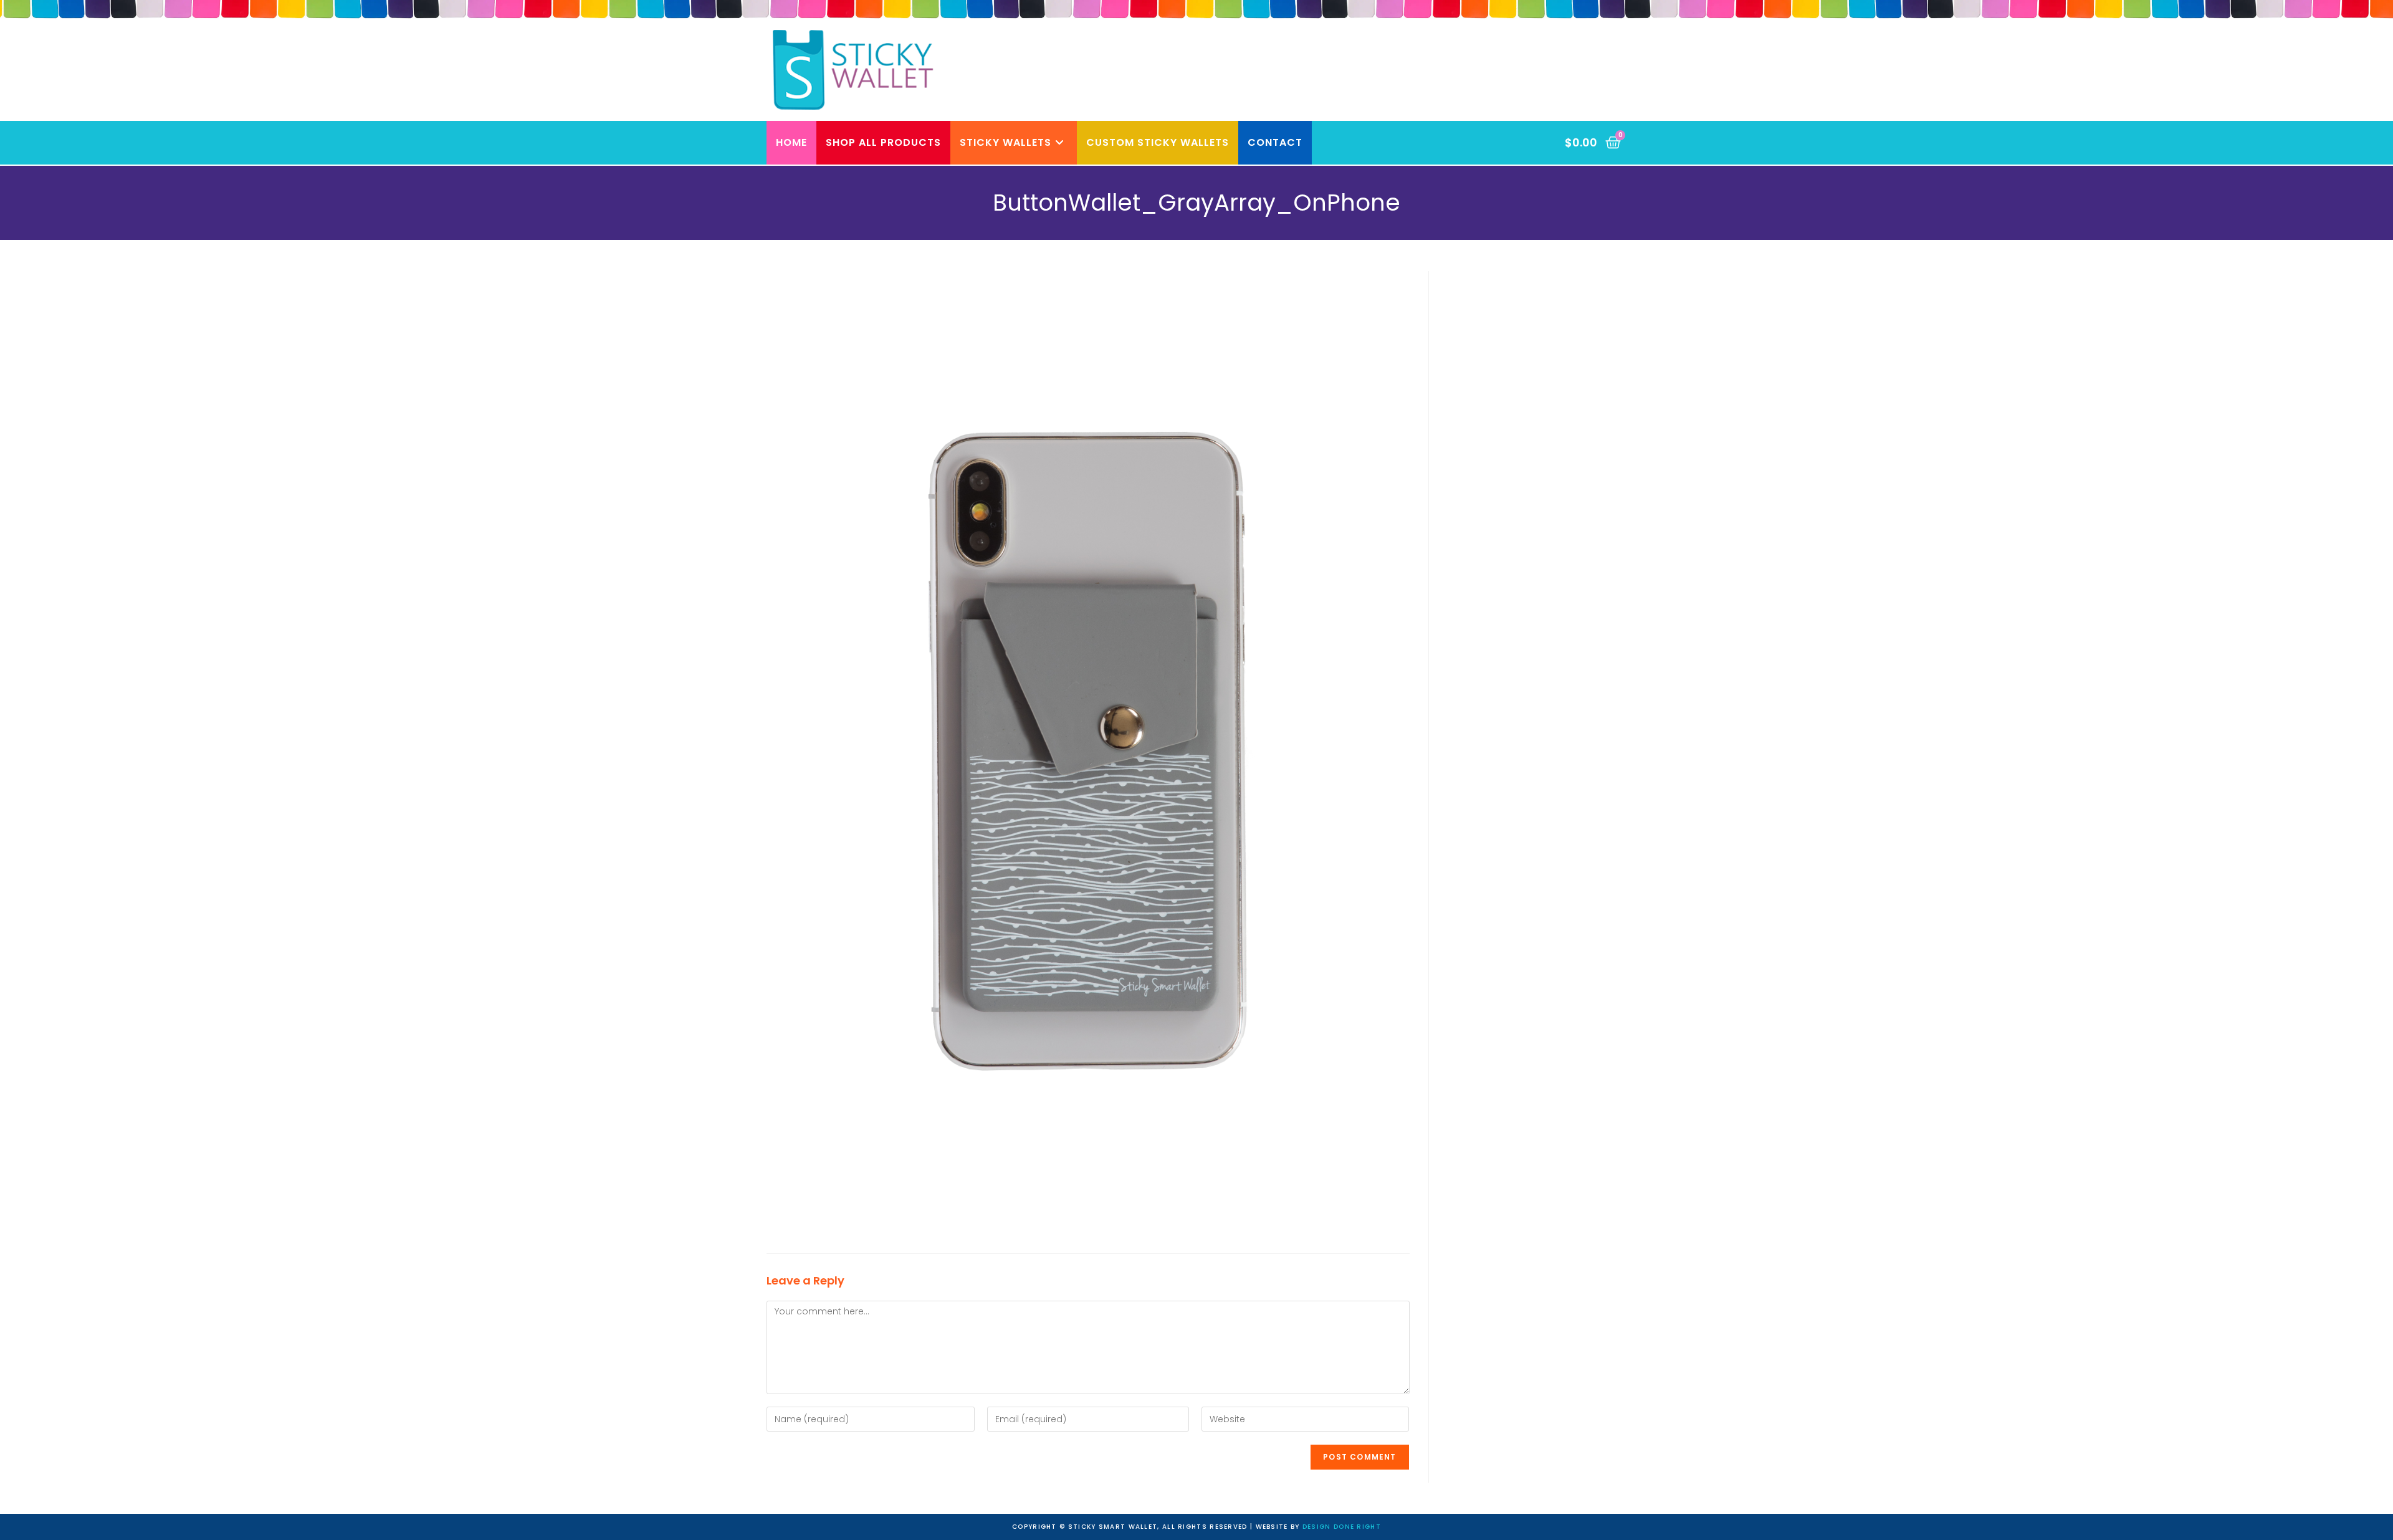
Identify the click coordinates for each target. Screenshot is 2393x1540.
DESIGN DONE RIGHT (1342, 1527)
